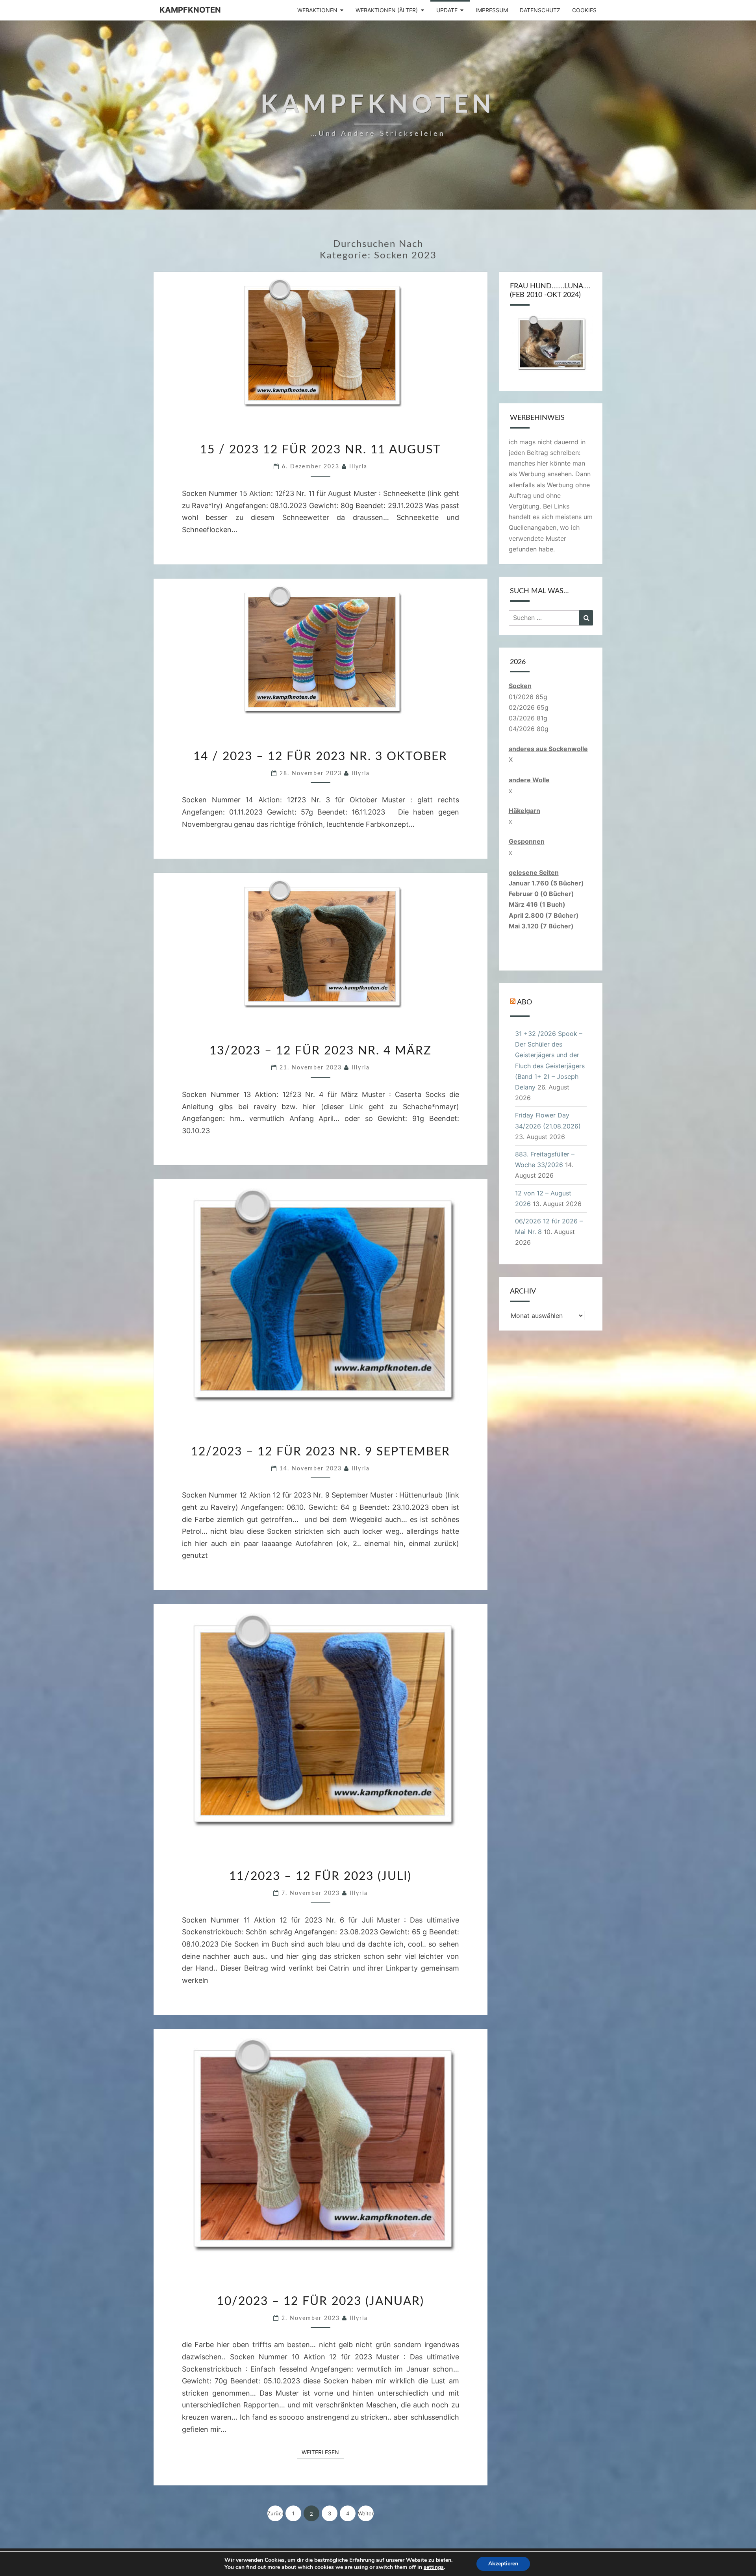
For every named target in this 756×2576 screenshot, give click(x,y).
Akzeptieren (503, 2564)
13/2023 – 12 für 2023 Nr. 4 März (321, 1051)
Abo (524, 1002)
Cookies (584, 10)
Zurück (275, 2513)
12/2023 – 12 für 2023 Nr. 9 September (321, 1452)
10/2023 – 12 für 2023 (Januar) (321, 2301)
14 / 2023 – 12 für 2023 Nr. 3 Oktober (320, 757)
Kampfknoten (190, 10)
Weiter (366, 2513)
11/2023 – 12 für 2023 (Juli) (320, 1876)
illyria (358, 467)
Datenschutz (540, 10)
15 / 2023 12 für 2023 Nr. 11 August (321, 450)
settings (434, 2567)
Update (447, 10)
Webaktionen (317, 10)
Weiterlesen (323, 2452)
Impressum (492, 10)
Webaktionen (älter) (387, 10)
